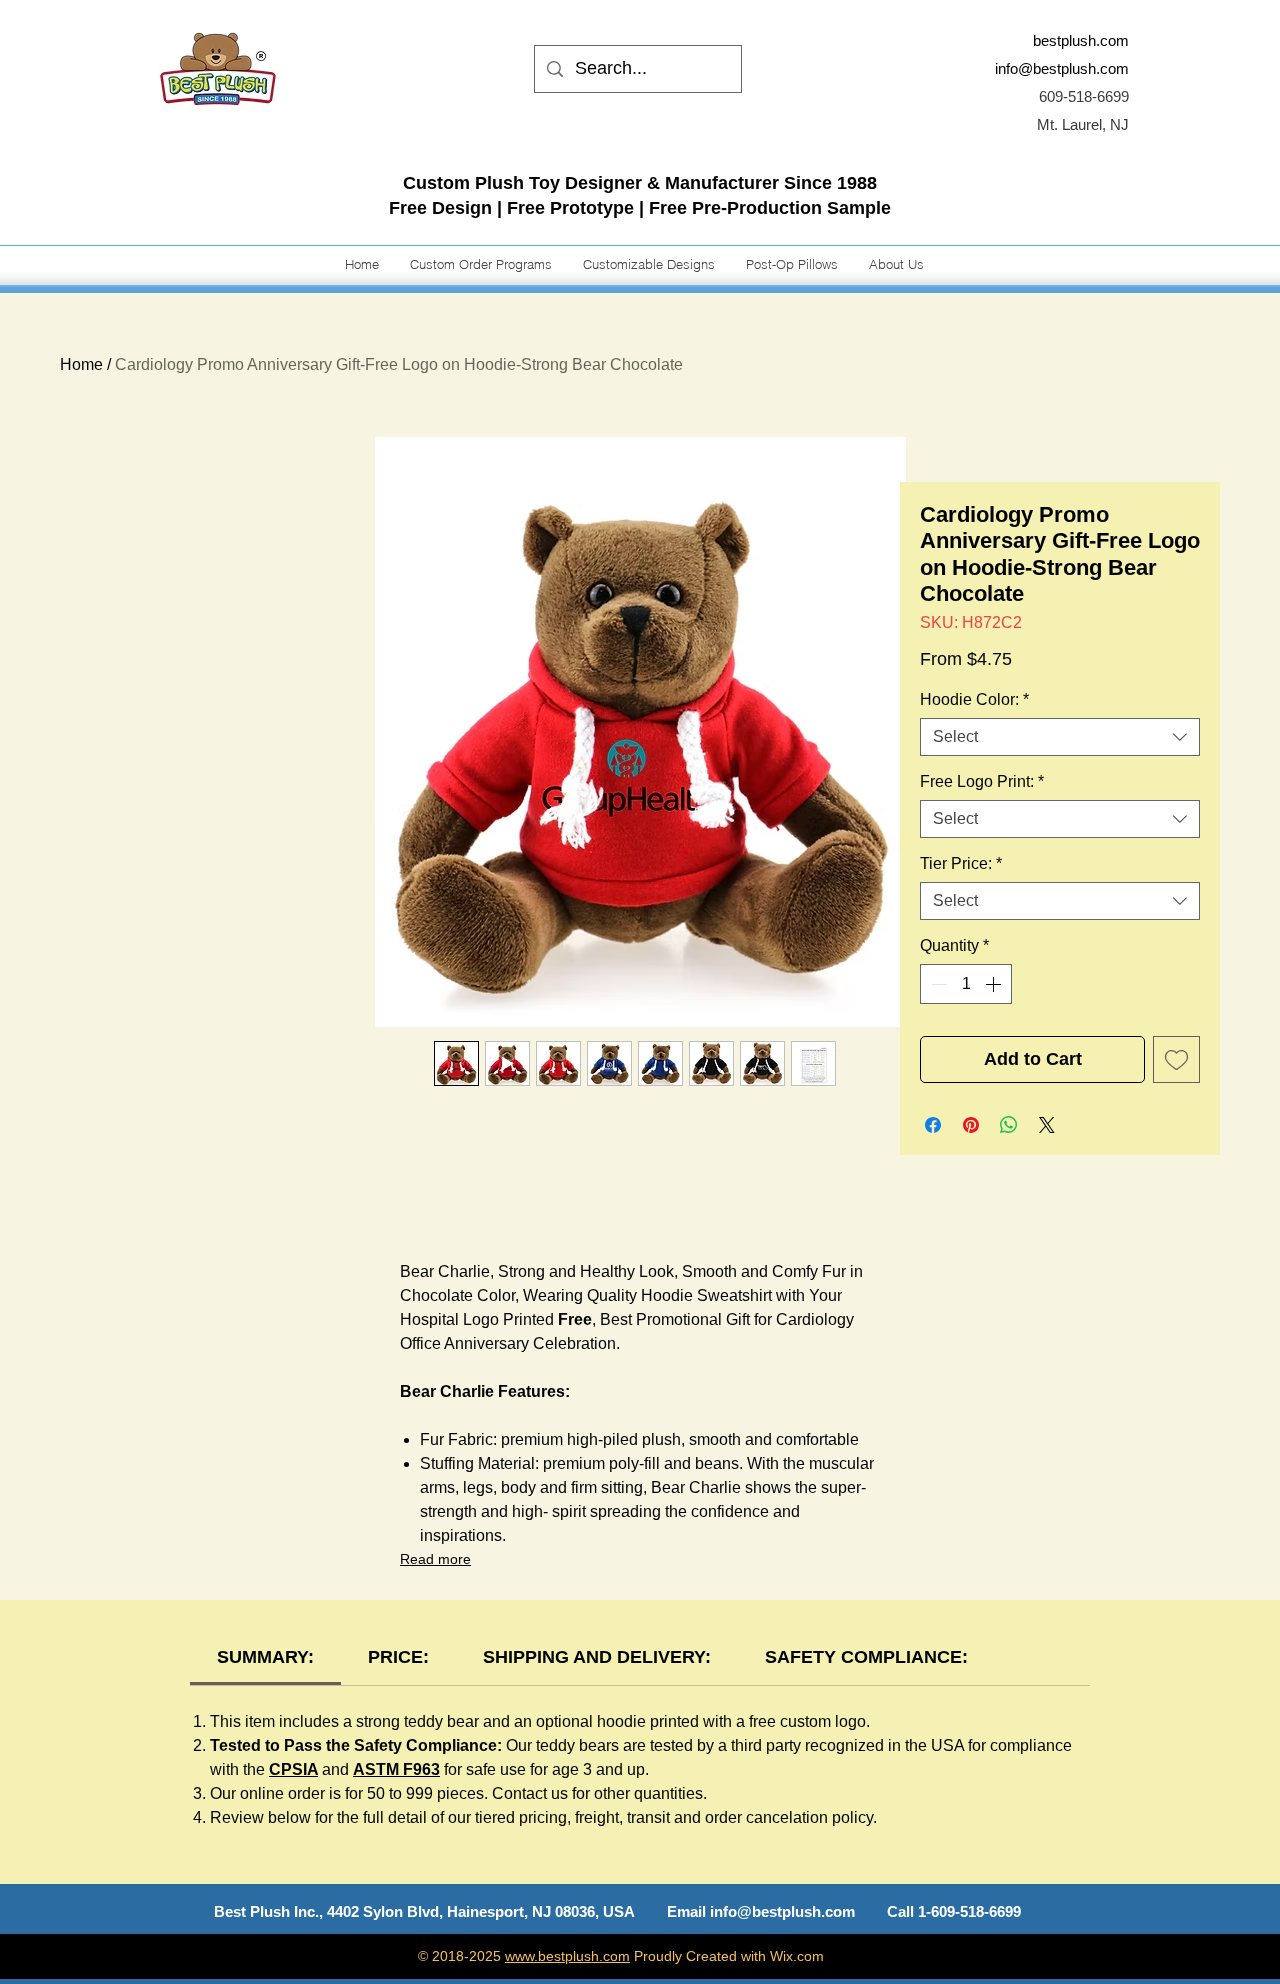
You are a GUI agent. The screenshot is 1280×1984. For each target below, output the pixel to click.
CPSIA (293, 1769)
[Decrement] (937, 984)
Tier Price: (961, 863)
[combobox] (1060, 737)
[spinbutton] (966, 984)
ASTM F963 (396, 1769)
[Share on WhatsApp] (1009, 1125)
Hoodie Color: (974, 699)
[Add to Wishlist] (1176, 1059)
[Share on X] (1047, 1125)
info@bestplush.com (1062, 68)
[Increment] (995, 984)
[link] (265, 1657)
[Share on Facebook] (933, 1125)
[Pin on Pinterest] (971, 1125)
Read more (435, 1559)
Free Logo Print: (982, 781)
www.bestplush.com (567, 1956)
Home (81, 364)
